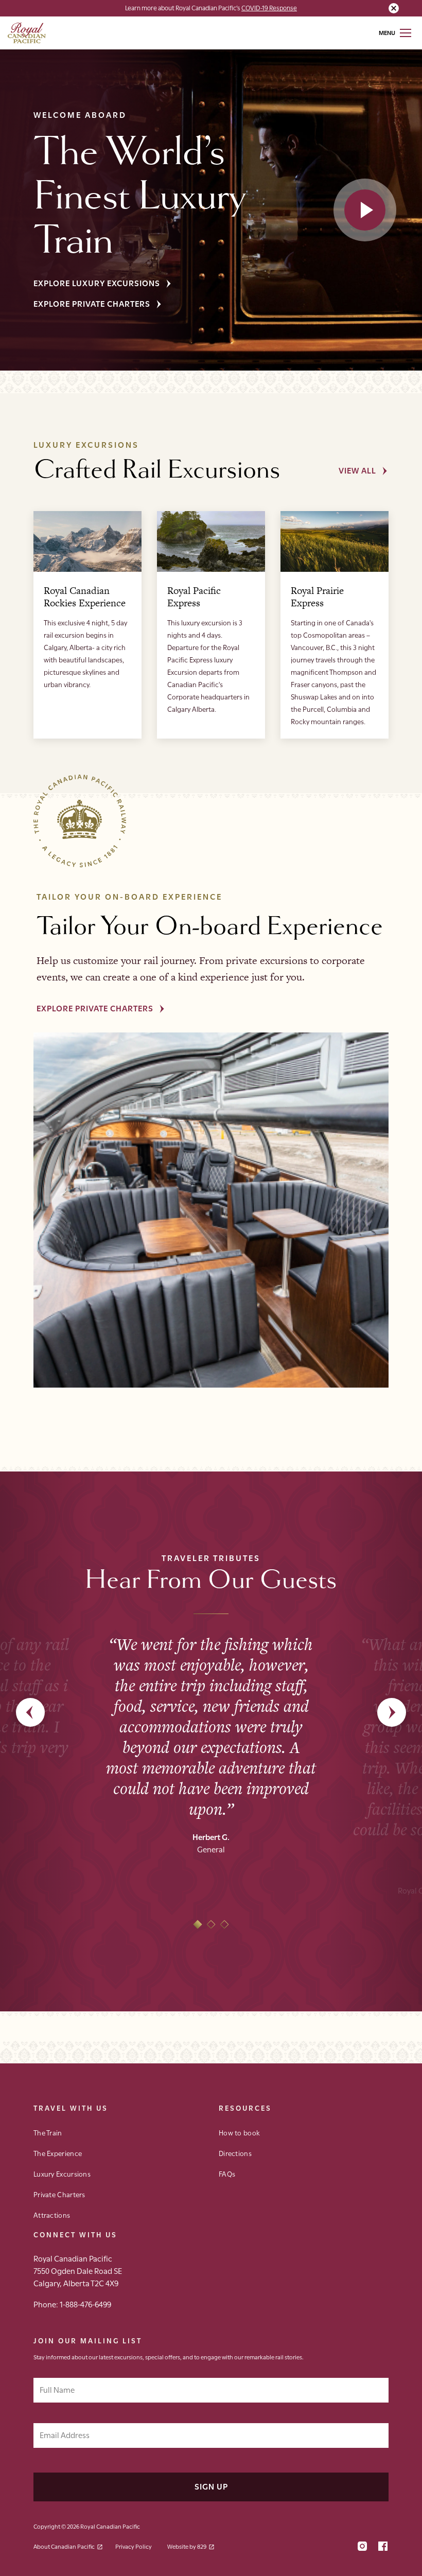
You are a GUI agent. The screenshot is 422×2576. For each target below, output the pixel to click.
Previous (30, 1712)
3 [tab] (225, 1925)
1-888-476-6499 (85, 2304)
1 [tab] (198, 1925)
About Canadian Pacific (64, 2546)
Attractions (52, 2215)
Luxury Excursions (62, 2174)
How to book (239, 2132)
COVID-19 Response (269, 7)
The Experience (58, 2153)
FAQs (227, 2174)
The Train (48, 2132)
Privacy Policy (134, 2546)
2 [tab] (211, 1925)
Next (392, 1712)
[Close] (394, 8)
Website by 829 (187, 2546)
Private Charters (59, 2194)
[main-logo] (27, 33)
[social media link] (362, 2547)
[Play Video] (365, 210)
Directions (235, 2153)
